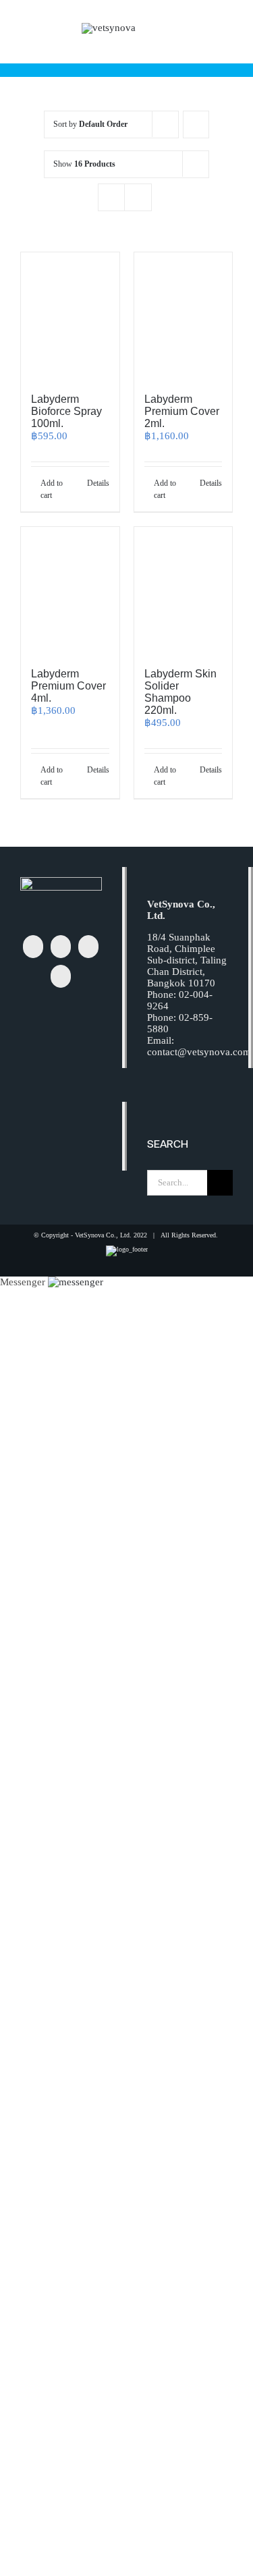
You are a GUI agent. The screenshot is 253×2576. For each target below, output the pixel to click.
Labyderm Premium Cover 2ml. (182, 411)
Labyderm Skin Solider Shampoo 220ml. (180, 692)
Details (98, 483)
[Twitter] (61, 947)
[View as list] (138, 197)
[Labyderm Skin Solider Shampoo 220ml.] (184, 591)
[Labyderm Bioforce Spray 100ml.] (70, 316)
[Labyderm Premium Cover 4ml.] (70, 591)
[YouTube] (61, 976)
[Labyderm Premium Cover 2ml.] (184, 316)
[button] (76, 1282)
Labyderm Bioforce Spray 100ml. (66, 411)
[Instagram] (88, 947)
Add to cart (52, 489)
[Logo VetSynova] (109, 28)
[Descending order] (196, 124)
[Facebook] (33, 947)
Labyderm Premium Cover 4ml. (68, 686)
